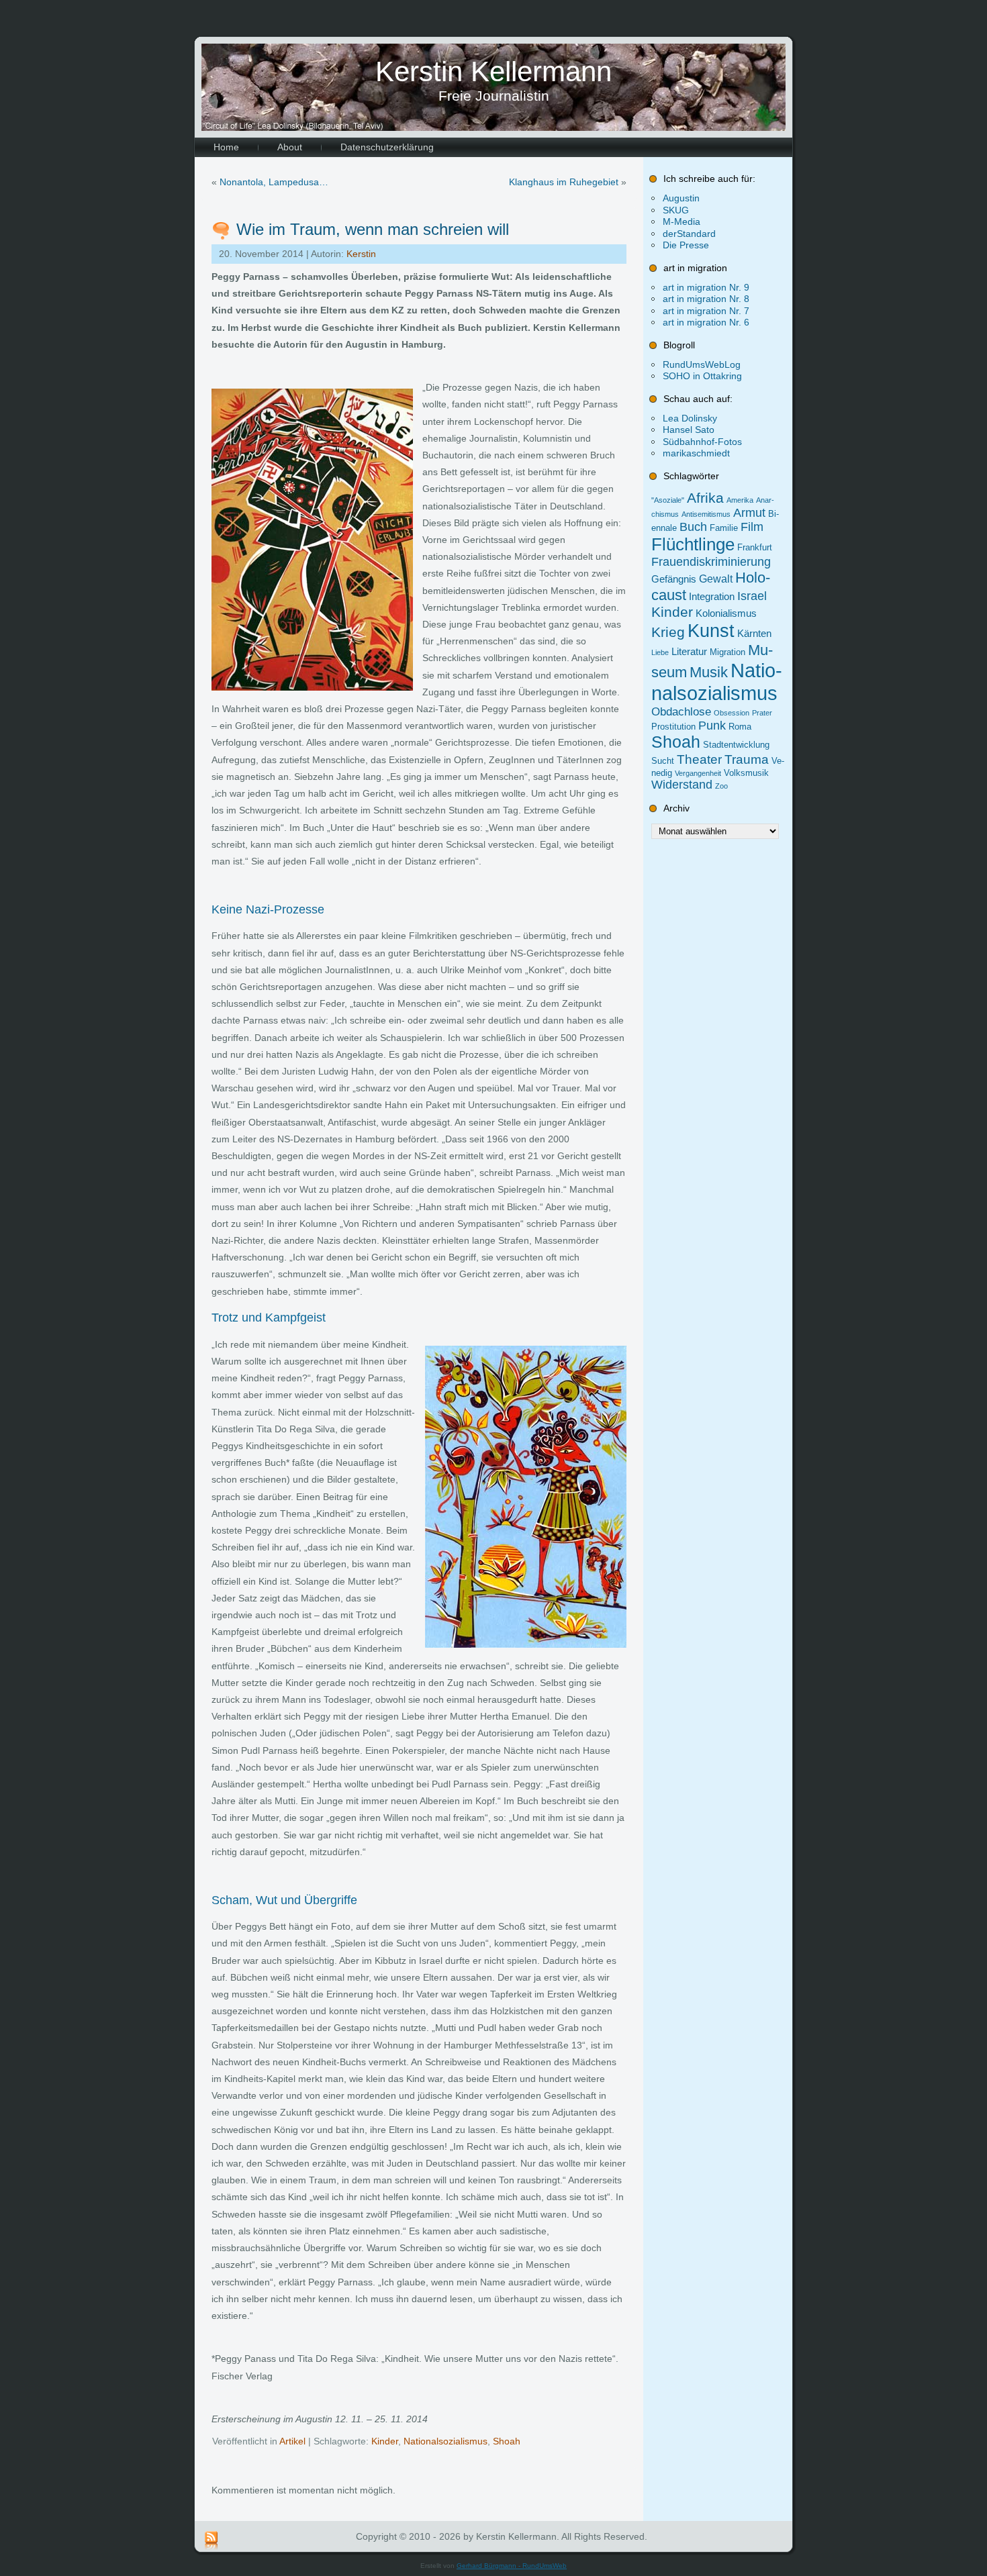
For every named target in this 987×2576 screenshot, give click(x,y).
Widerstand (682, 785)
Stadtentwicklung (736, 745)
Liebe (660, 652)
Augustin (681, 198)
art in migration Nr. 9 (706, 287)
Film (752, 527)
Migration (727, 652)
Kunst (711, 631)
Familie (724, 528)
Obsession (732, 713)
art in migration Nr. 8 (706, 299)
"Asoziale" (668, 500)
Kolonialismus (726, 613)
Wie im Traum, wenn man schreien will (373, 229)
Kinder (385, 2441)
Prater (762, 713)
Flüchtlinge (693, 544)
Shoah (507, 2441)
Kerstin (361, 254)
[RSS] (211, 2541)
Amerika (740, 500)
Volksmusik (746, 773)
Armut (749, 513)
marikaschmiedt (696, 453)
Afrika (705, 498)
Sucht (663, 761)
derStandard (689, 234)
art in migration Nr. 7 (706, 311)
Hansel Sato (689, 430)
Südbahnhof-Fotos (702, 442)
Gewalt (716, 579)
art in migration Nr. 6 (706, 322)
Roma (740, 727)
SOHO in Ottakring (702, 376)
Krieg (668, 632)
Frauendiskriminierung (711, 562)
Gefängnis (674, 579)
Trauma (747, 759)
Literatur (689, 652)
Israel (752, 596)
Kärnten (754, 634)
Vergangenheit (698, 773)
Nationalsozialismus (445, 2441)
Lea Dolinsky (690, 418)
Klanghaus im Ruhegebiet (564, 182)
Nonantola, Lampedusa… (274, 182)
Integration (712, 597)
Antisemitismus (706, 514)
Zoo (721, 786)
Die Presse (686, 245)
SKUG (676, 210)
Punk (712, 726)
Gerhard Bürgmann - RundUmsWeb (512, 2566)
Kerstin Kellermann (493, 71)
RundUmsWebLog (702, 364)
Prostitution (673, 727)
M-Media (681, 221)
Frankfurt (755, 547)
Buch (693, 527)
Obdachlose (681, 711)
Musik (709, 672)
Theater (699, 759)
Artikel (292, 2441)
